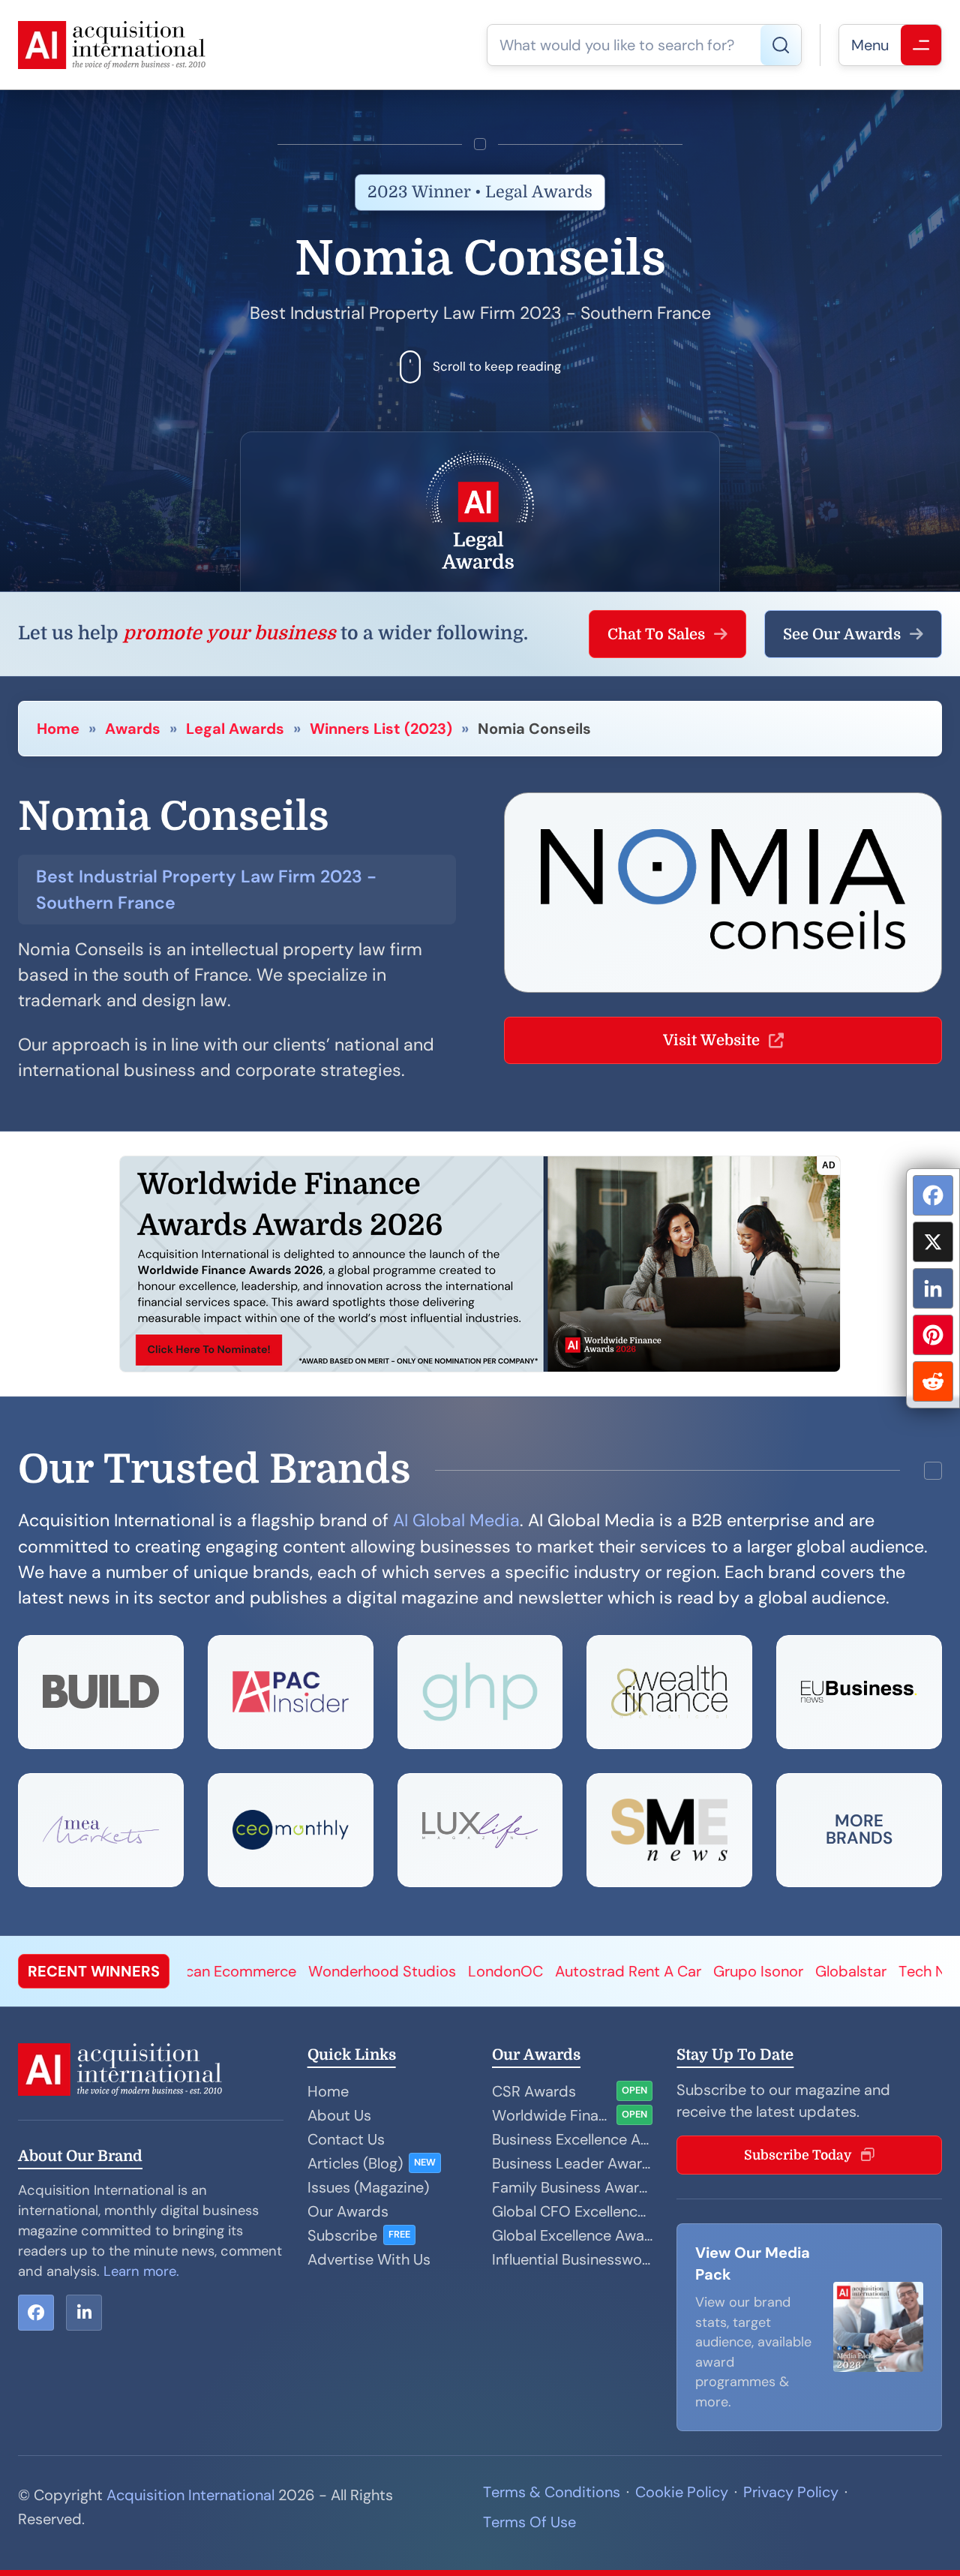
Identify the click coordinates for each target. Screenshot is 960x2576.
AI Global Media (456, 1520)
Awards (133, 729)
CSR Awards (534, 2091)
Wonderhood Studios (246, 1971)
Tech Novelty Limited (836, 1971)
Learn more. (141, 2271)
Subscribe (342, 2235)
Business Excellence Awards (572, 2139)
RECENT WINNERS (94, 1971)
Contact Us (346, 2139)
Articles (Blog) (355, 2163)
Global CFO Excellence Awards (572, 2211)
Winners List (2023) (381, 729)
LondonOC (370, 1971)
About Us (339, 2115)
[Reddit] (933, 1381)
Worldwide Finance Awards (551, 2115)
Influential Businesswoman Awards (572, 2259)
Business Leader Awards (572, 2163)
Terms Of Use (529, 2522)
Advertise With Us (369, 2259)
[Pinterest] (933, 1335)
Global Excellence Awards (572, 2235)
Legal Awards (235, 729)
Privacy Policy (791, 2492)
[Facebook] (933, 1195)
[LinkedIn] (933, 1288)
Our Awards (348, 2211)
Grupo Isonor (622, 1971)
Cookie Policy (682, 2492)
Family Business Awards (572, 2187)
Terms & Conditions (552, 2492)
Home (58, 729)
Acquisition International (190, 2495)
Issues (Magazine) (368, 2187)
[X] (933, 1242)
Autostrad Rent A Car (492, 1971)
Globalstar (715, 1971)
